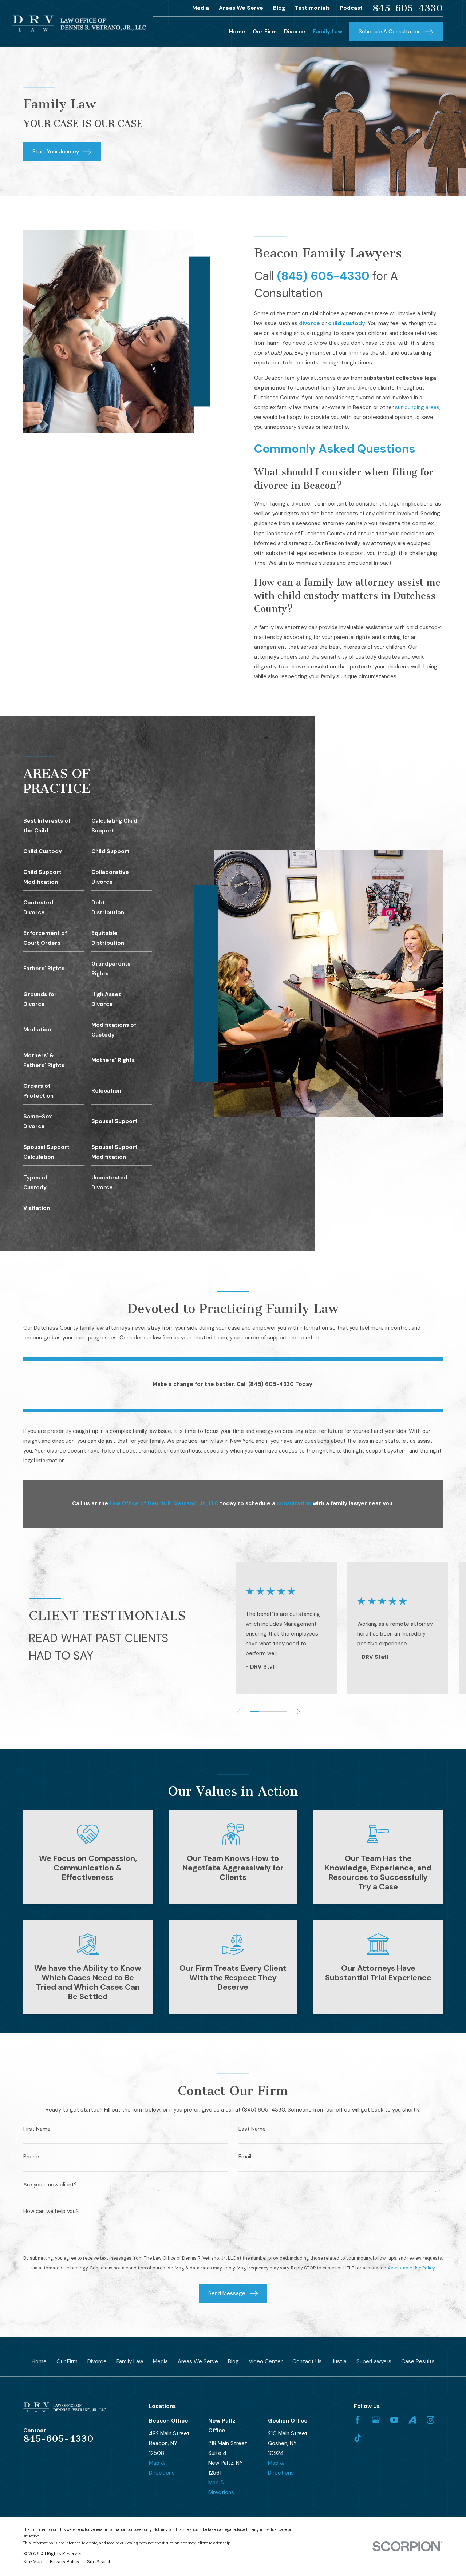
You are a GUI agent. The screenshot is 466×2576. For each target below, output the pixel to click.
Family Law (130, 2361)
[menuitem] (33, 2562)
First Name (37, 2129)
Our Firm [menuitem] (265, 32)
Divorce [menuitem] (295, 32)
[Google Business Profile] (376, 2420)
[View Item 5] (273, 1712)
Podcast (351, 8)
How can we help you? (51, 2211)
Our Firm (67, 2361)
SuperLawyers (374, 2361)
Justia (339, 2361)
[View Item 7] (282, 1712)
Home (39, 2361)
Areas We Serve (241, 8)
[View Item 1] (255, 1712)
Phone (31, 2157)
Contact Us (307, 2361)
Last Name (252, 2129)
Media (201, 8)
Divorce (97, 2361)
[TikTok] (358, 2438)
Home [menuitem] (237, 32)
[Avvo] (412, 2420)
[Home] (79, 23)
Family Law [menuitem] (327, 32)
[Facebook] (358, 2420)
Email (245, 2157)
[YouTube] (394, 2420)
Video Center (266, 2361)
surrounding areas (417, 407)
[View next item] (298, 1712)
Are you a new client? (50, 2185)
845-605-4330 (408, 8)
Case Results (418, 2361)
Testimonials (312, 8)
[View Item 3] (264, 1712)
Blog (279, 8)
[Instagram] (431, 2420)
